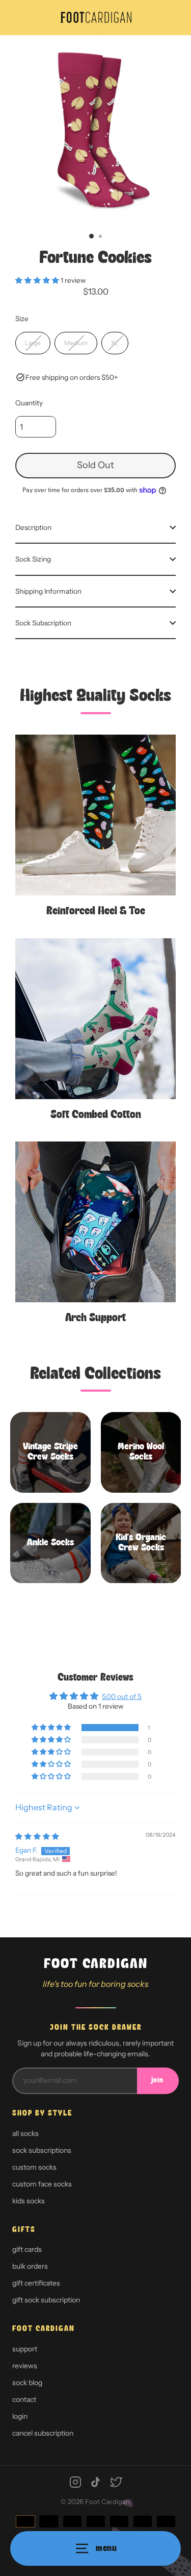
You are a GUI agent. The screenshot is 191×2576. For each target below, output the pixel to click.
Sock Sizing (33, 559)
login (20, 2416)
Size (22, 319)
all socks (25, 2133)
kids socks (29, 2201)
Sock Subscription (43, 623)
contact (24, 2399)
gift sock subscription (46, 2300)
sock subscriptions (42, 2150)
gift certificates (36, 2283)
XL (115, 343)
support (25, 2349)
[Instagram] (75, 2482)
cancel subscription (43, 2433)
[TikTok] (96, 2482)
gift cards (27, 2249)
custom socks (34, 2167)
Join (157, 2081)
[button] (38, 280)
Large (33, 343)
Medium (76, 343)
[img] (37, 1836)
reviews (25, 2366)
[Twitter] (116, 2482)
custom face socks (42, 2184)
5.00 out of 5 (122, 1696)
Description (33, 527)
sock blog (27, 2383)
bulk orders (30, 2266)
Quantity (29, 403)
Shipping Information (48, 591)
